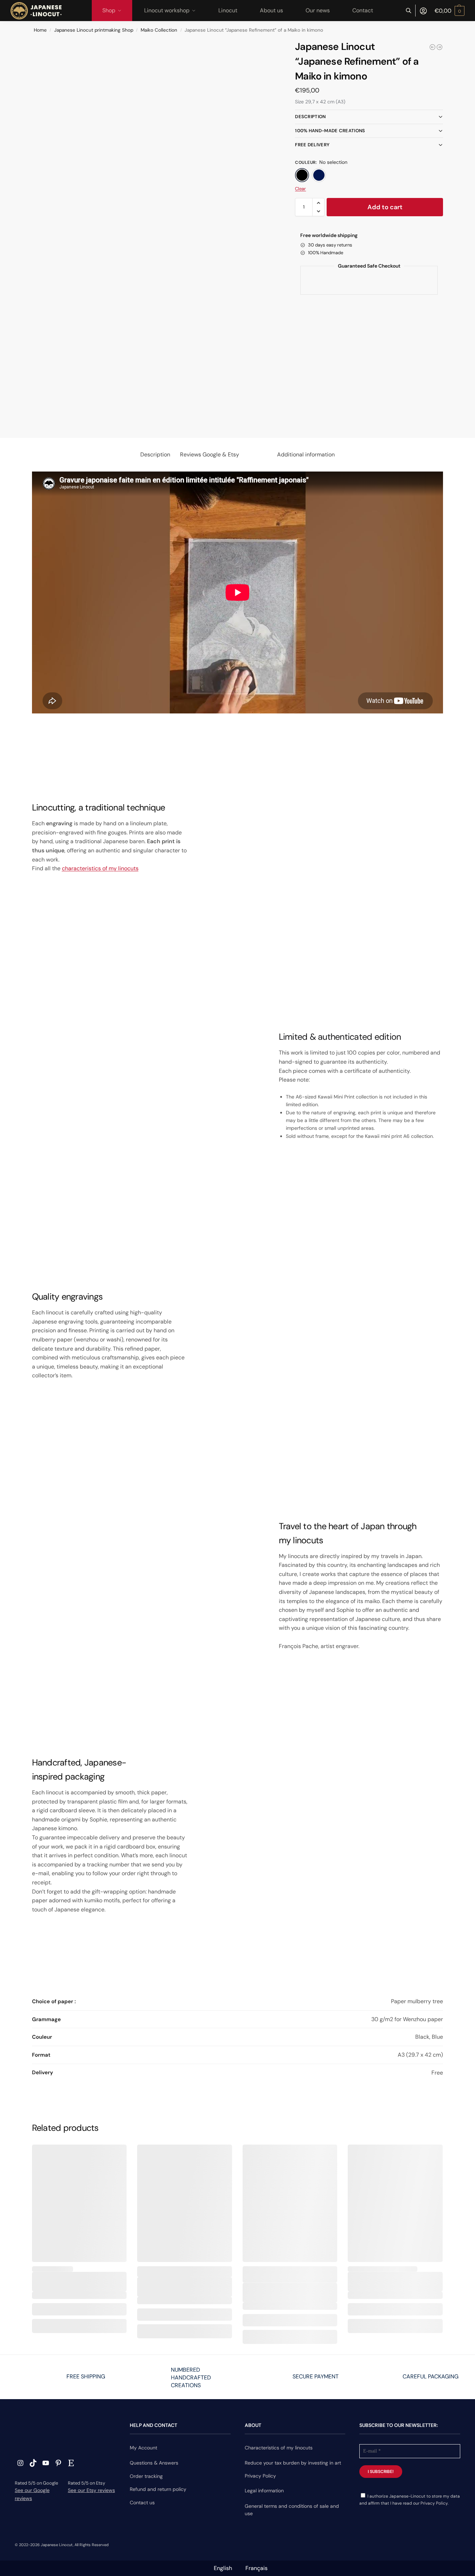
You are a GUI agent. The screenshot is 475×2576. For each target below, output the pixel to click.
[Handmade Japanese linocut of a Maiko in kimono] (432, 47)
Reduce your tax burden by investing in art (293, 2463)
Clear (300, 189)
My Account (143, 2448)
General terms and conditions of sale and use (292, 2510)
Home (40, 30)
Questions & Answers (154, 2463)
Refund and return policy (158, 2489)
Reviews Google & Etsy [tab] (210, 454)
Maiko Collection (159, 30)
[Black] (302, 175)
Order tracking (146, 2476)
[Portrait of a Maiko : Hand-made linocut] (439, 47)
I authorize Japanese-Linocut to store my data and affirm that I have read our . (410, 2500)
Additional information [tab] (306, 454)
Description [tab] (155, 454)
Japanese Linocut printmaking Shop (94, 30)
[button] (450, 11)
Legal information (264, 2491)
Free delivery (312, 145)
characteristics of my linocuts (100, 868)
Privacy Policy (260, 2476)
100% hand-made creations (330, 131)
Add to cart (385, 207)
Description (310, 117)
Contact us (142, 2503)
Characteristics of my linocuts (279, 2448)
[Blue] (319, 175)
